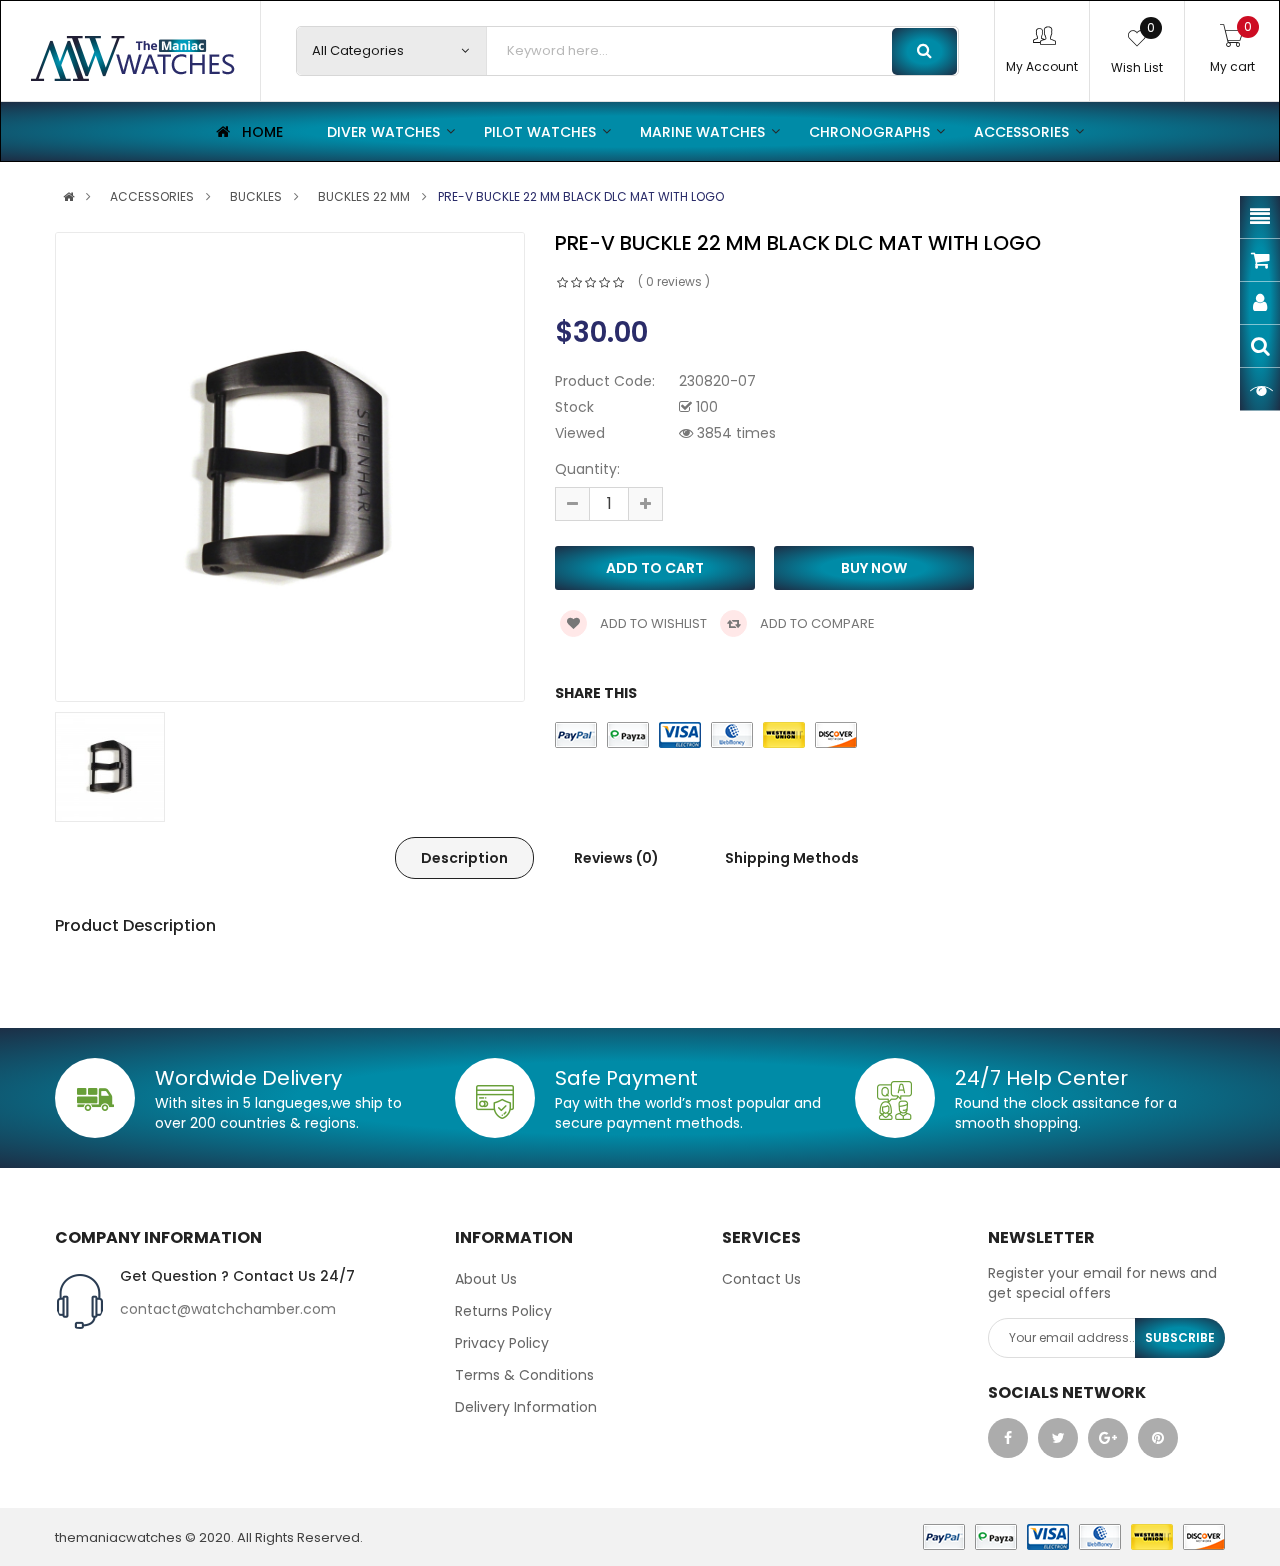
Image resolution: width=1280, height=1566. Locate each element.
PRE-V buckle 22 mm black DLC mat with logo (581, 197)
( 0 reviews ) (674, 281)
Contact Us (761, 1279)
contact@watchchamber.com (228, 1309)
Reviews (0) (616, 858)
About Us (486, 1279)
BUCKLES (256, 197)
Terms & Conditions (524, 1375)
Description (464, 858)
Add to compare (816, 623)
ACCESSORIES (152, 197)
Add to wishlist (652, 623)
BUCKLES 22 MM (364, 197)
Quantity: (587, 469)
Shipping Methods (792, 858)
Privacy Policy (502, 1343)
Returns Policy (503, 1311)
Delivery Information (526, 1407)
